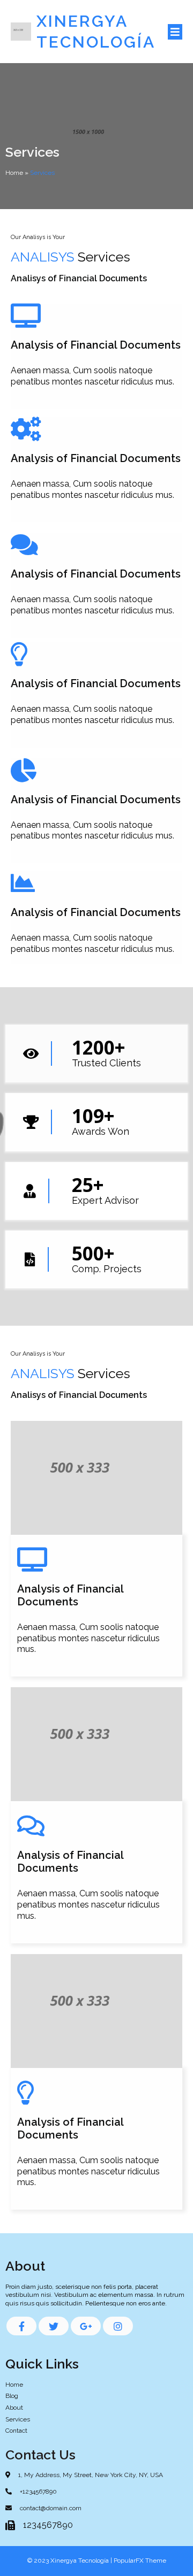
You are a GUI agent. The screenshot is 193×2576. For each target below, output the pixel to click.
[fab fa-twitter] (54, 2326)
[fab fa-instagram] (118, 2326)
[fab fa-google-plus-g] (86, 2326)
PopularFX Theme (140, 2560)
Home (14, 173)
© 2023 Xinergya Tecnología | (70, 2560)
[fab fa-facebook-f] (21, 2326)
